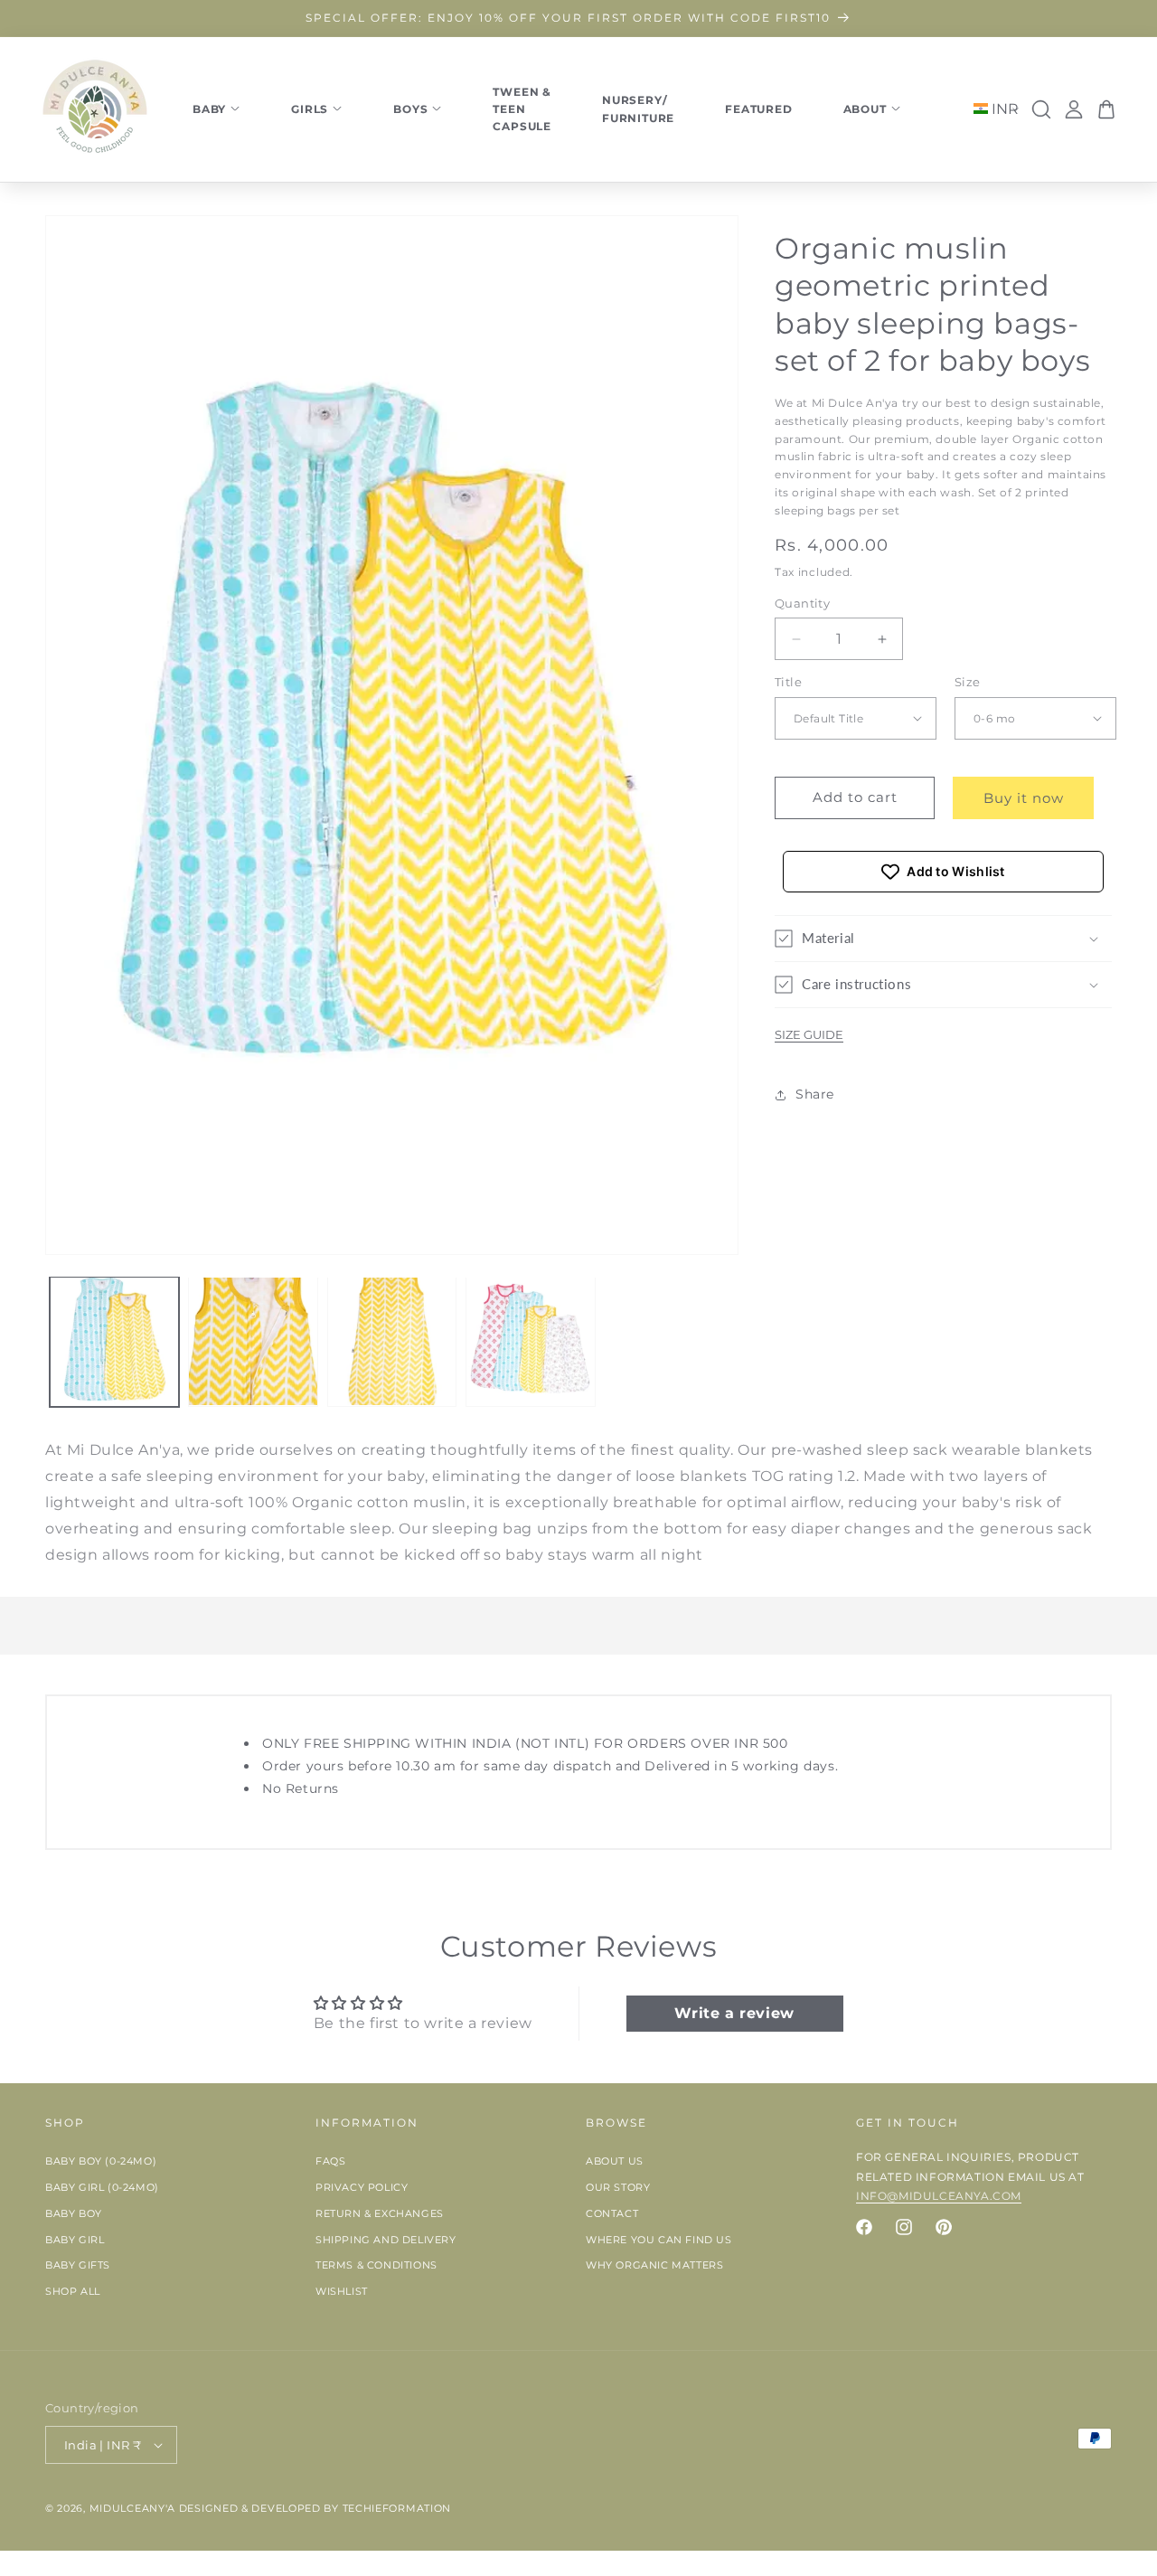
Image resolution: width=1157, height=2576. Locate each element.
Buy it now (1024, 798)
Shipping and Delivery (386, 2240)
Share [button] (815, 1094)
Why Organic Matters (654, 2266)
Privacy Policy (362, 2188)
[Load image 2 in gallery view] (253, 1341)
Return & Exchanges (380, 2214)
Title (788, 682)
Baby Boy (74, 2214)
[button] (943, 939)
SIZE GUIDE (809, 1034)
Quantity (802, 603)
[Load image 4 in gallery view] (530, 1341)
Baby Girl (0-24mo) (102, 2188)
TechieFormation (397, 2508)
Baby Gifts (78, 2266)
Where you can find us (659, 2240)
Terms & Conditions (376, 2266)
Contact (612, 2214)
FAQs (330, 2162)
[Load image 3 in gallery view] (392, 1341)
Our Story (618, 2188)
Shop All (73, 2292)
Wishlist (342, 2292)
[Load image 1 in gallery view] (114, 1341)
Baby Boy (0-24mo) (101, 2162)
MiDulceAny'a (132, 2508)
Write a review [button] (734, 2012)
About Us (615, 2162)
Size (968, 682)
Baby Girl (75, 2240)
